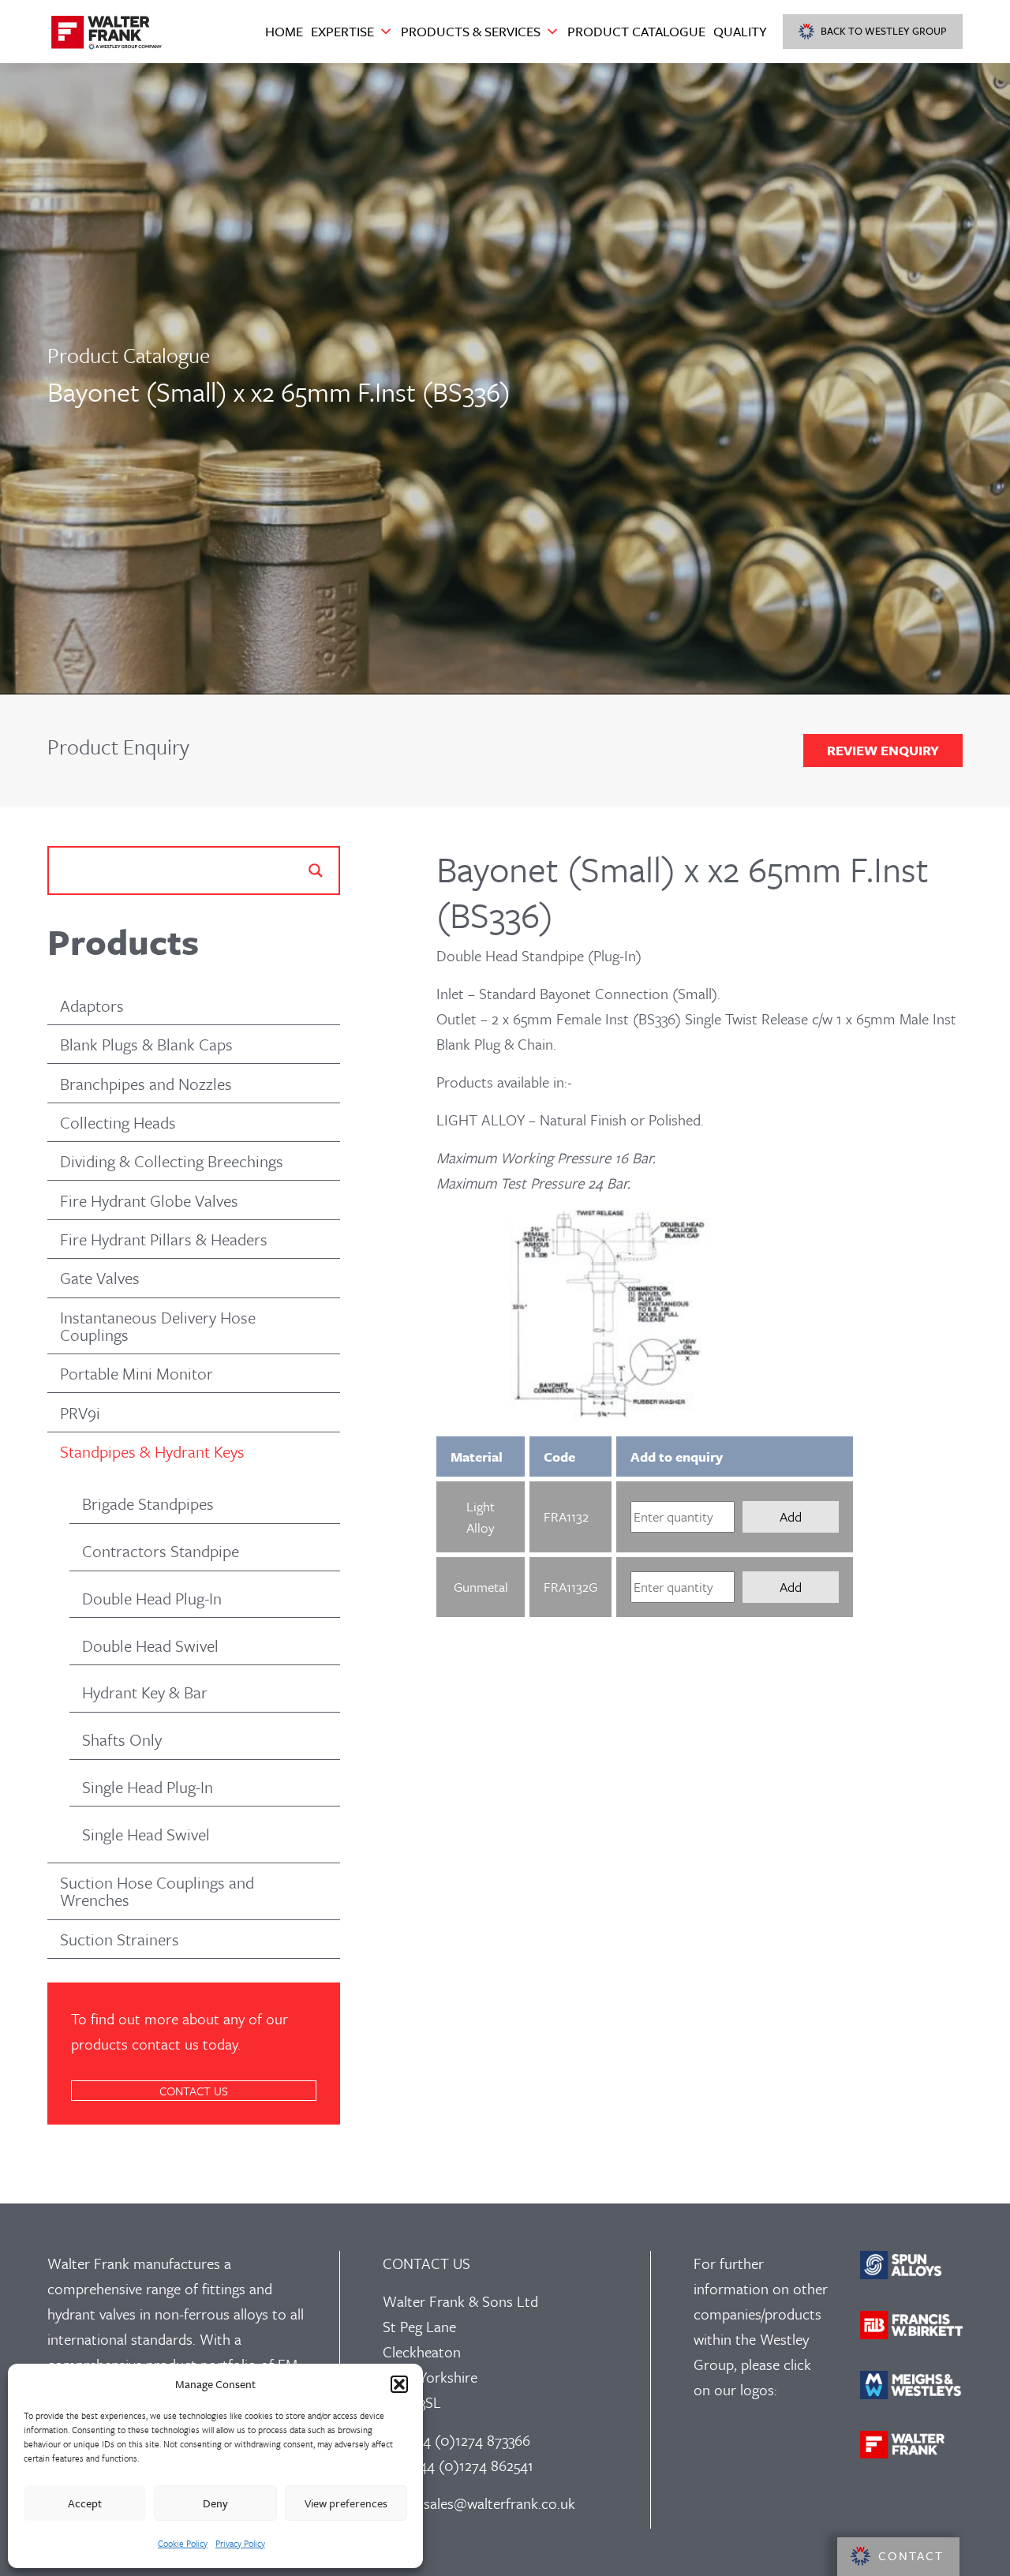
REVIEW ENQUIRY (883, 750)
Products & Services (471, 31)
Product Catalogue (636, 31)
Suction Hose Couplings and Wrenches (157, 1891)
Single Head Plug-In (148, 1787)
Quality (740, 31)
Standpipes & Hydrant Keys (152, 1451)
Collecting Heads (118, 1122)
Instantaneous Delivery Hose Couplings (158, 1326)
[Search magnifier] (316, 871)
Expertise (342, 31)
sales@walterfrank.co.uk (499, 2503)
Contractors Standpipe (161, 1551)
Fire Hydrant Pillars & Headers (164, 1239)
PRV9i (80, 1413)
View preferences (346, 2503)
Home (284, 31)
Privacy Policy (240, 2543)
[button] (399, 2384)
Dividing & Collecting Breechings (172, 1161)
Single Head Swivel (146, 1834)
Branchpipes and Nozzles (146, 1084)
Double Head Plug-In (152, 1598)
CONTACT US (194, 2091)
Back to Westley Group (884, 31)
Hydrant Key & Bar (145, 1692)
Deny (215, 2503)
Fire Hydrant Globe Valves (149, 1200)
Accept (85, 2503)
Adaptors (92, 1005)
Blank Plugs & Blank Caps (146, 1044)
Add (791, 1516)
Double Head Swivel (150, 1646)
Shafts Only (122, 1739)
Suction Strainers (120, 1939)
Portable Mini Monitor (137, 1373)
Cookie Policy (183, 2543)
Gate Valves (100, 1278)
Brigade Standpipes (148, 1503)
